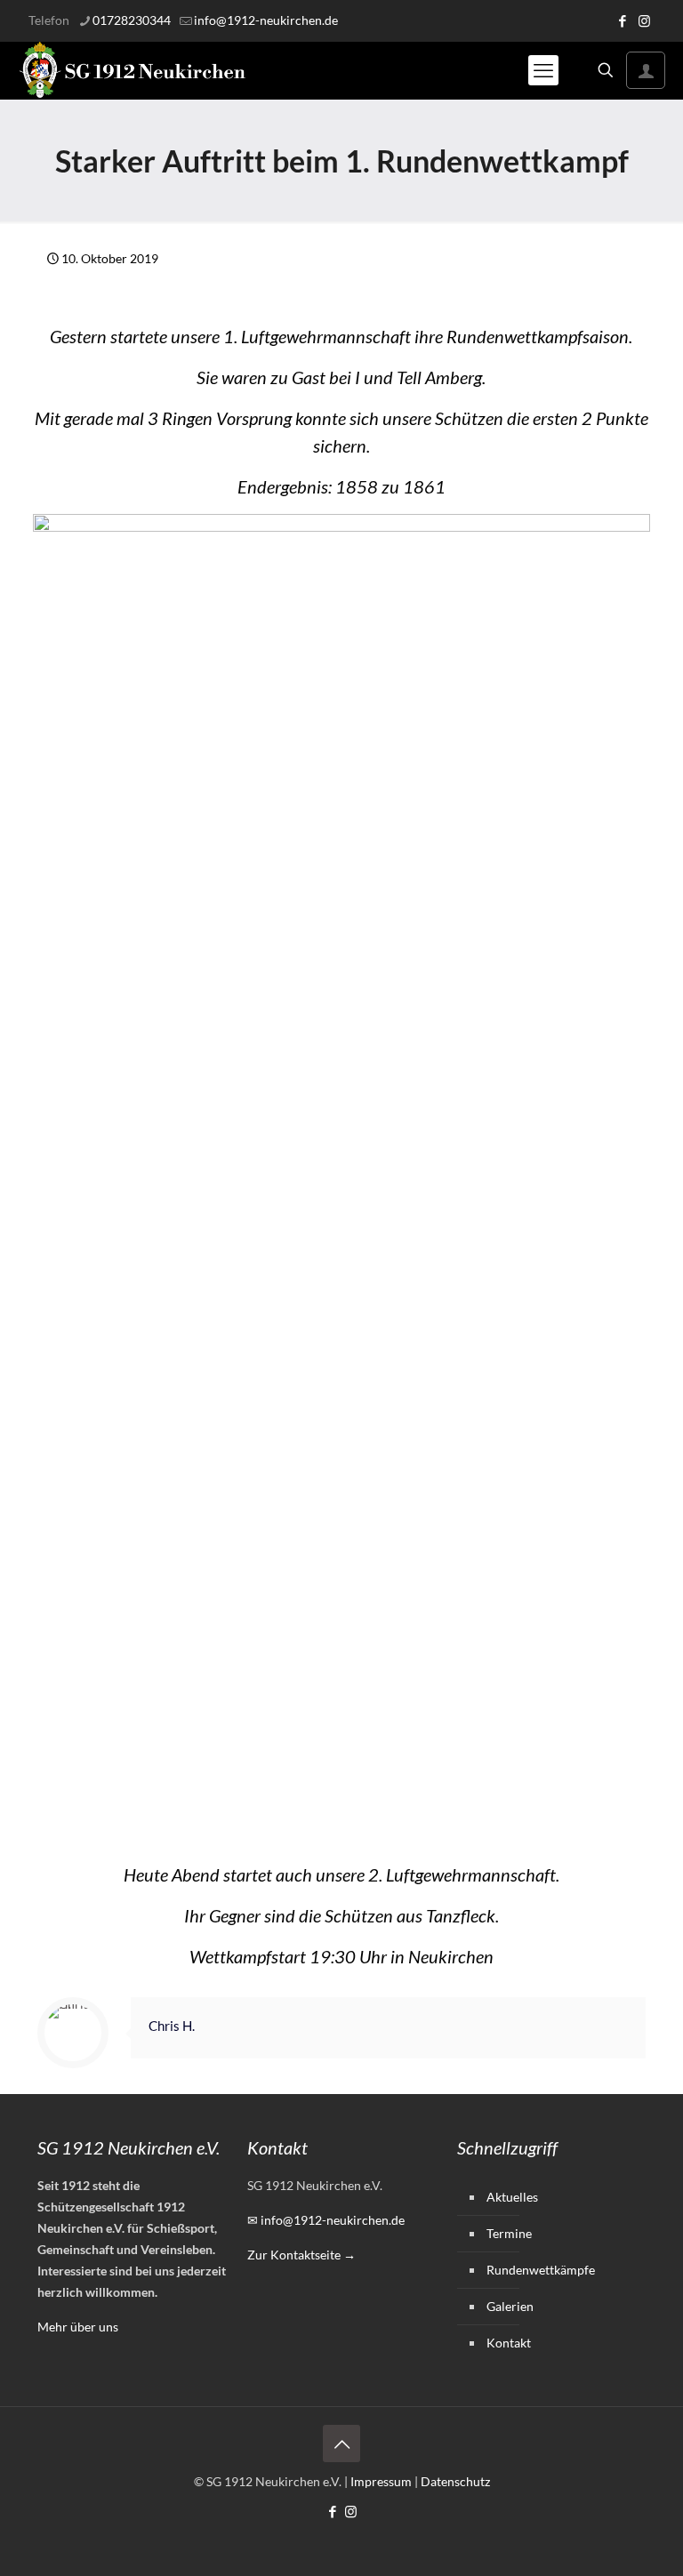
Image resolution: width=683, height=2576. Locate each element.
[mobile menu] (543, 70)
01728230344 (132, 20)
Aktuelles (512, 2197)
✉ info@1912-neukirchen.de (326, 2220)
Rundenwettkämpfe (541, 2270)
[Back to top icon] (341, 2444)
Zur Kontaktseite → (301, 2255)
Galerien (510, 2306)
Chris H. (172, 2026)
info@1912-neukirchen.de (266, 20)
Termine (509, 2233)
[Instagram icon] (644, 20)
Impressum (381, 2481)
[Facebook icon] (622, 20)
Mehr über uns (78, 2327)
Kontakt (509, 2343)
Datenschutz (455, 2481)
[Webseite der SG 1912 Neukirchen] (133, 70)
